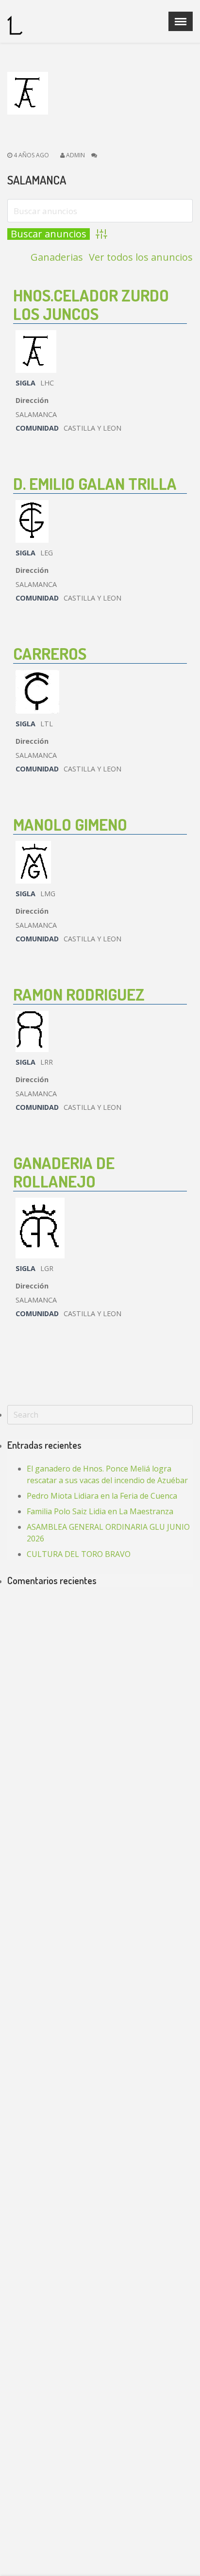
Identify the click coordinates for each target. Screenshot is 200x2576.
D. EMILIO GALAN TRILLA (95, 483)
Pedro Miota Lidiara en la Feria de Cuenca (102, 1496)
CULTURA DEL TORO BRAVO (79, 1554)
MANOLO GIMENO (70, 824)
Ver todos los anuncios (141, 257)
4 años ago (31, 155)
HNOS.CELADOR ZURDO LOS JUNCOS (91, 304)
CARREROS (50, 653)
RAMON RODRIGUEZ (79, 994)
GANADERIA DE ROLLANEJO (64, 1172)
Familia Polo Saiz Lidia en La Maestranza (100, 1511)
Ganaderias (57, 257)
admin (75, 155)
